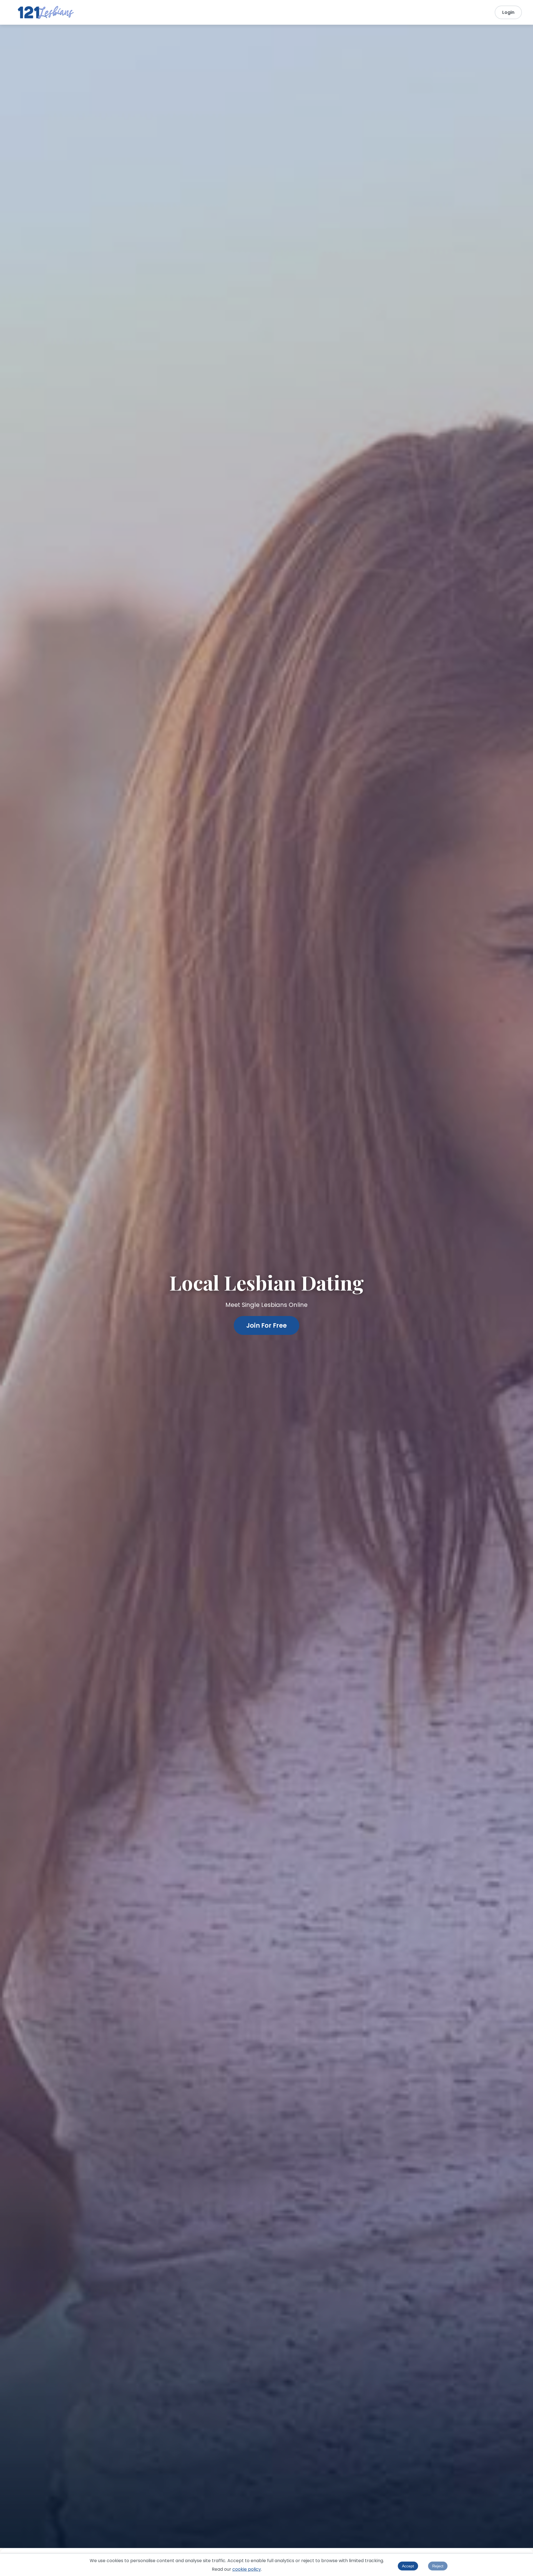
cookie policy (247, 2569)
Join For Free (266, 1325)
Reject (438, 2566)
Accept (408, 2566)
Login (508, 12)
